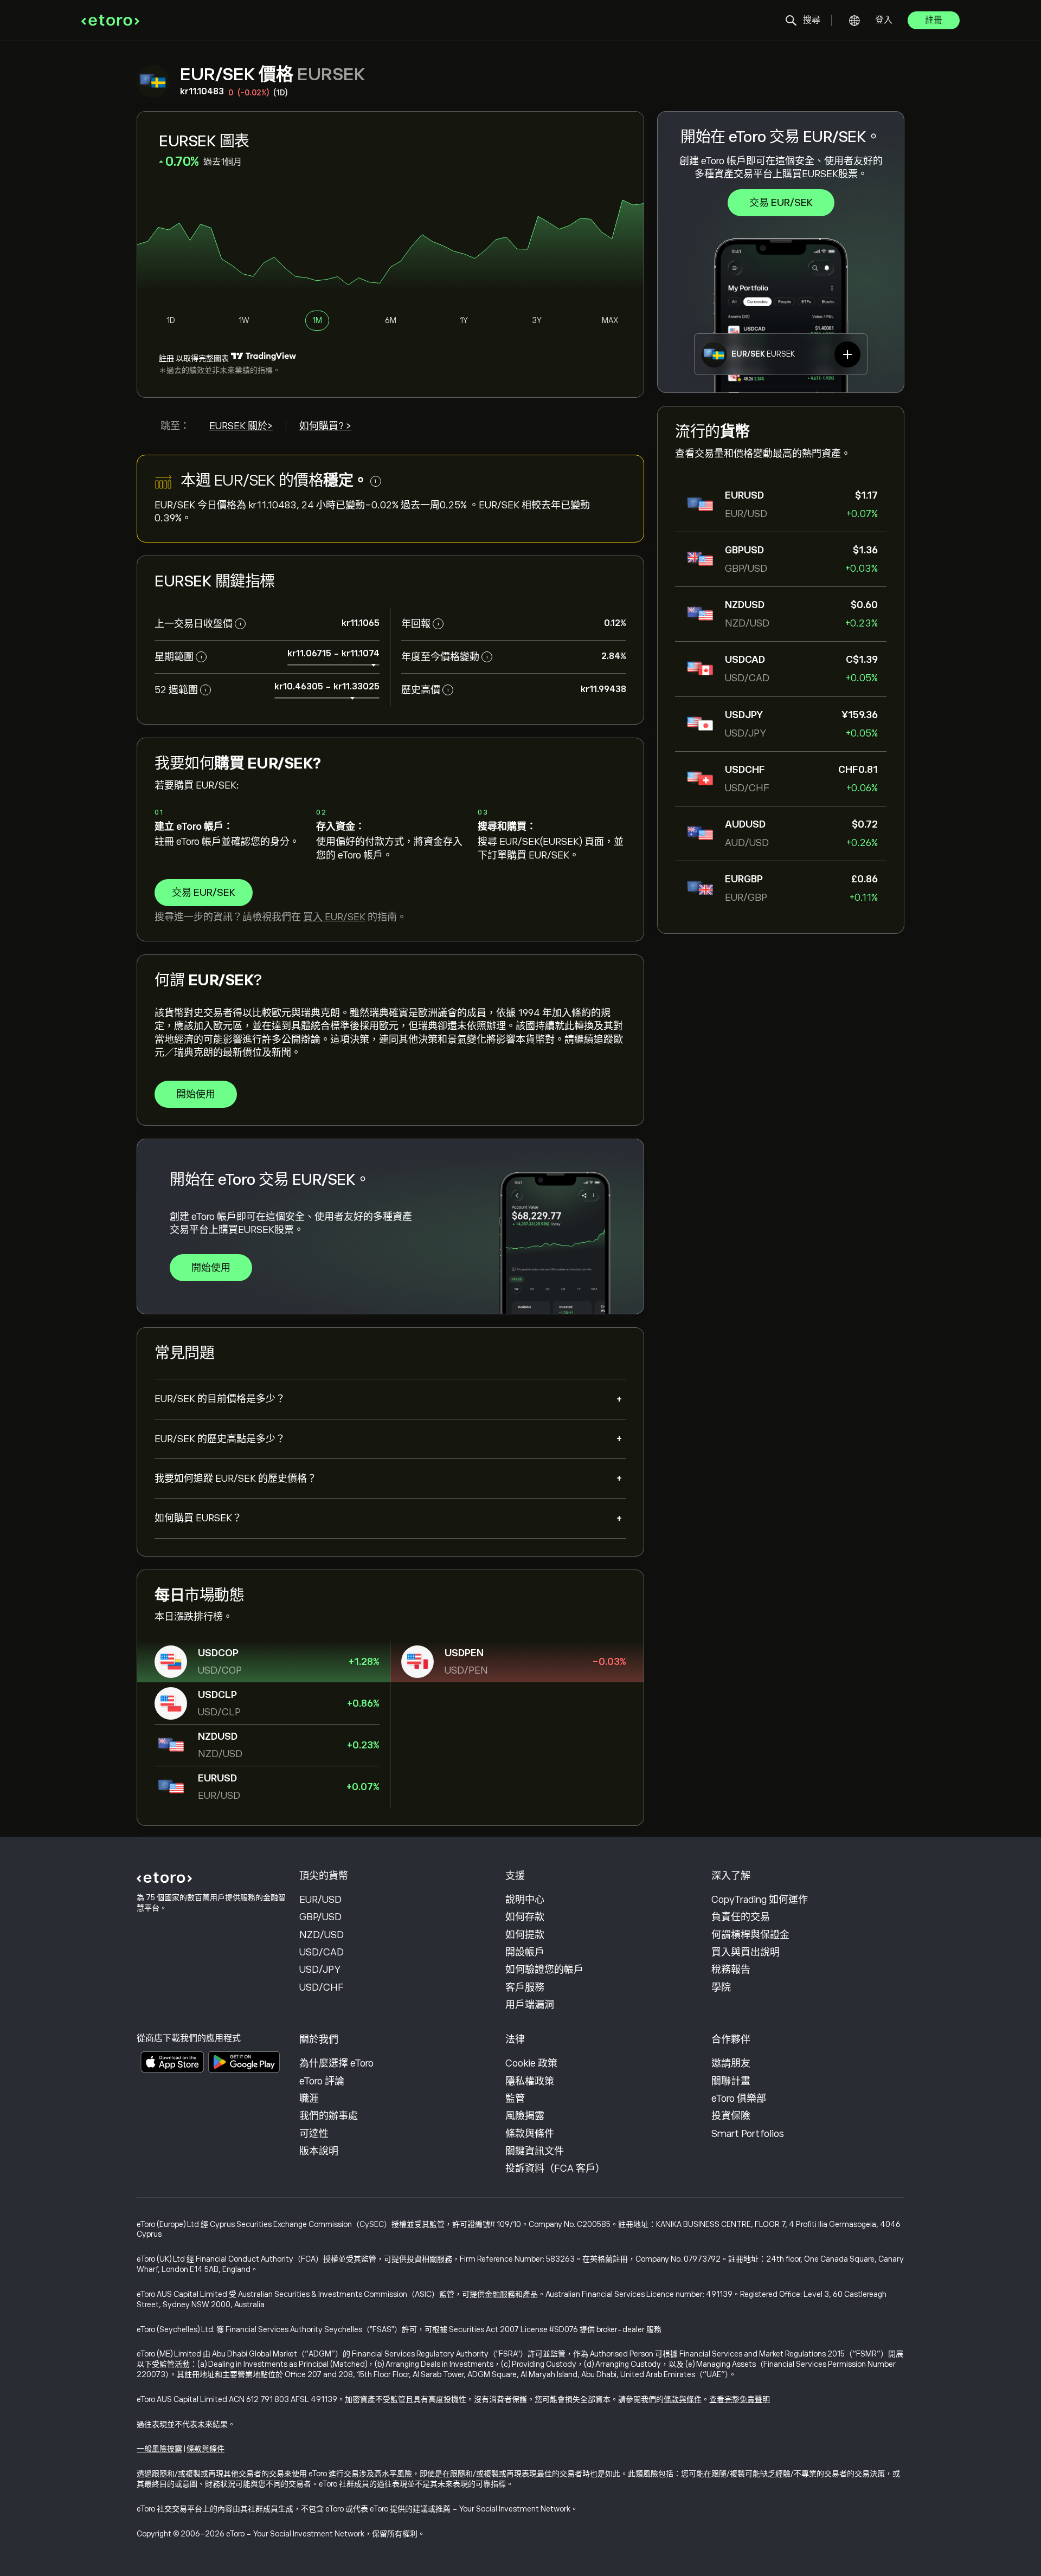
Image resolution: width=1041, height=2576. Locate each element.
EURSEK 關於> (241, 426)
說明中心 (525, 1900)
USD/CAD (322, 1952)
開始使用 (196, 1094)
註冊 (934, 20)
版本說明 (319, 2151)
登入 (884, 20)
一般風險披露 (159, 2449)
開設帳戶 (525, 1952)
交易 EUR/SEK (781, 203)
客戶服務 (525, 1987)
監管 (515, 2099)
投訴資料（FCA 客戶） (555, 2168)
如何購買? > (325, 426)
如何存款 (525, 1917)
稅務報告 (731, 1970)
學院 (721, 1987)
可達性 (314, 2134)
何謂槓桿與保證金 (750, 1935)
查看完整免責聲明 (740, 2399)
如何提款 (525, 1935)
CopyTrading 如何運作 (760, 1900)
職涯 (309, 2099)
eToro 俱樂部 (739, 2099)
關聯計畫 (731, 2081)
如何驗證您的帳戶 (544, 1970)
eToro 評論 (322, 2081)
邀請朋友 (731, 2063)
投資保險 (731, 2116)
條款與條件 (530, 2134)
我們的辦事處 (329, 2116)
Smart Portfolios (748, 2134)
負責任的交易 (741, 1917)
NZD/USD (322, 1935)
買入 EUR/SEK (334, 917)
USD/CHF (322, 1987)
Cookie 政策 (531, 2063)
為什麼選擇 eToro (336, 2063)
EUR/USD (320, 1900)
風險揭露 (525, 2116)
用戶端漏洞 (530, 2005)
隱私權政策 (530, 2081)
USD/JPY (320, 1970)
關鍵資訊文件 (535, 2151)
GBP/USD (320, 1917)
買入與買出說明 (746, 1952)
